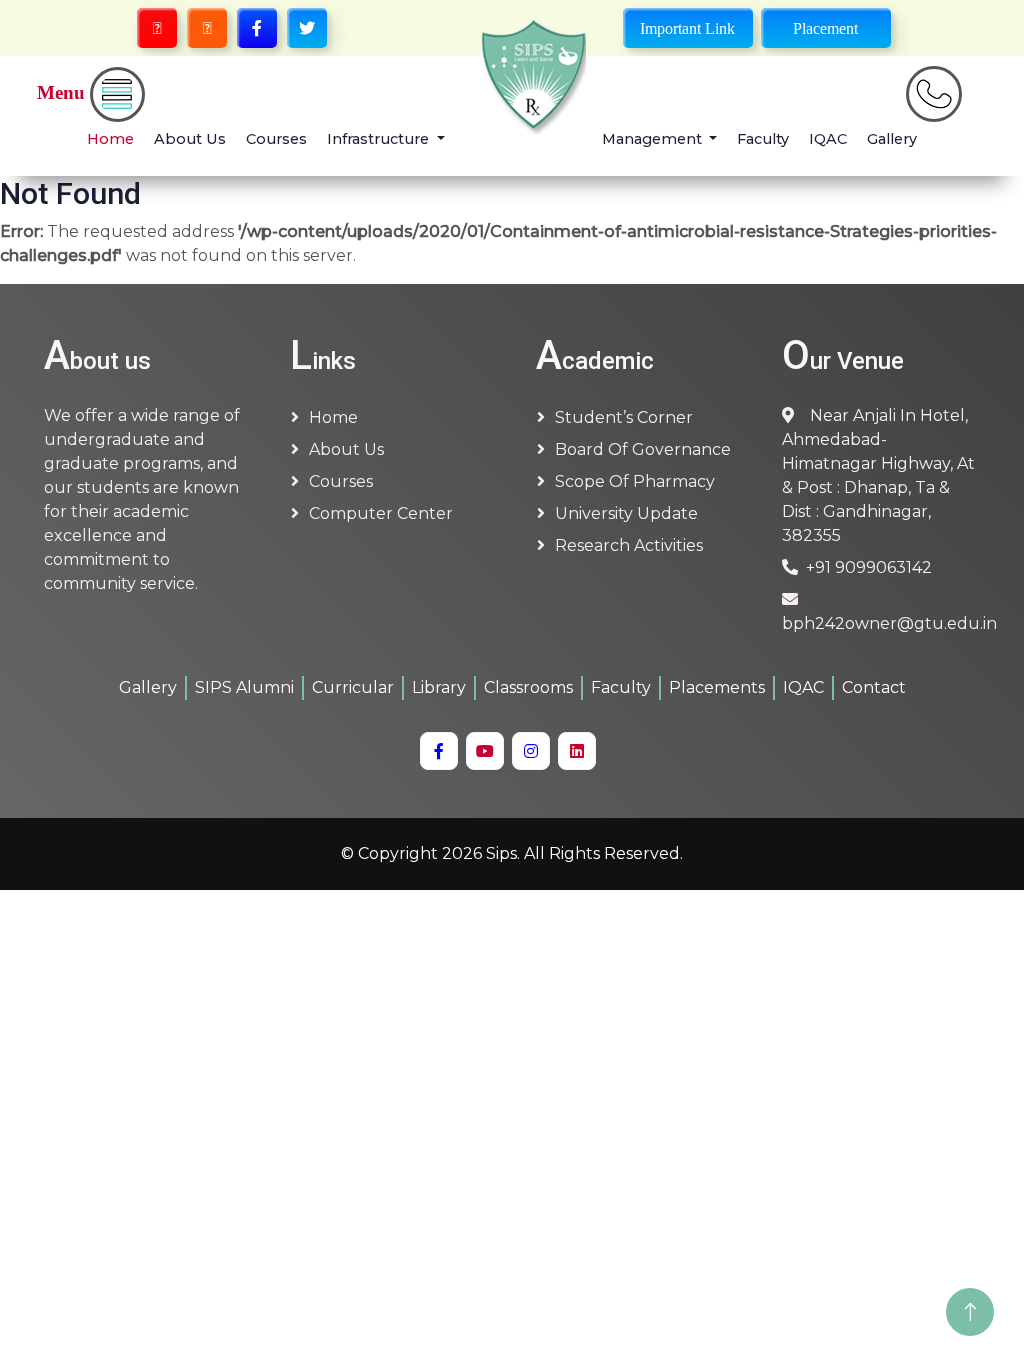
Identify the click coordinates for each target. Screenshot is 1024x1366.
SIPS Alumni (244, 687)
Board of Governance (643, 449)
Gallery (892, 139)
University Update (626, 513)
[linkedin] (577, 751)
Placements (717, 687)
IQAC (828, 139)
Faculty (763, 139)
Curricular (353, 687)
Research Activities (629, 545)
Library (439, 687)
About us (346, 449)
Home (110, 139)
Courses (276, 139)
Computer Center (381, 513)
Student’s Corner (624, 417)
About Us (190, 139)
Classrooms (528, 687)
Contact (874, 687)
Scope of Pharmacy (635, 481)
